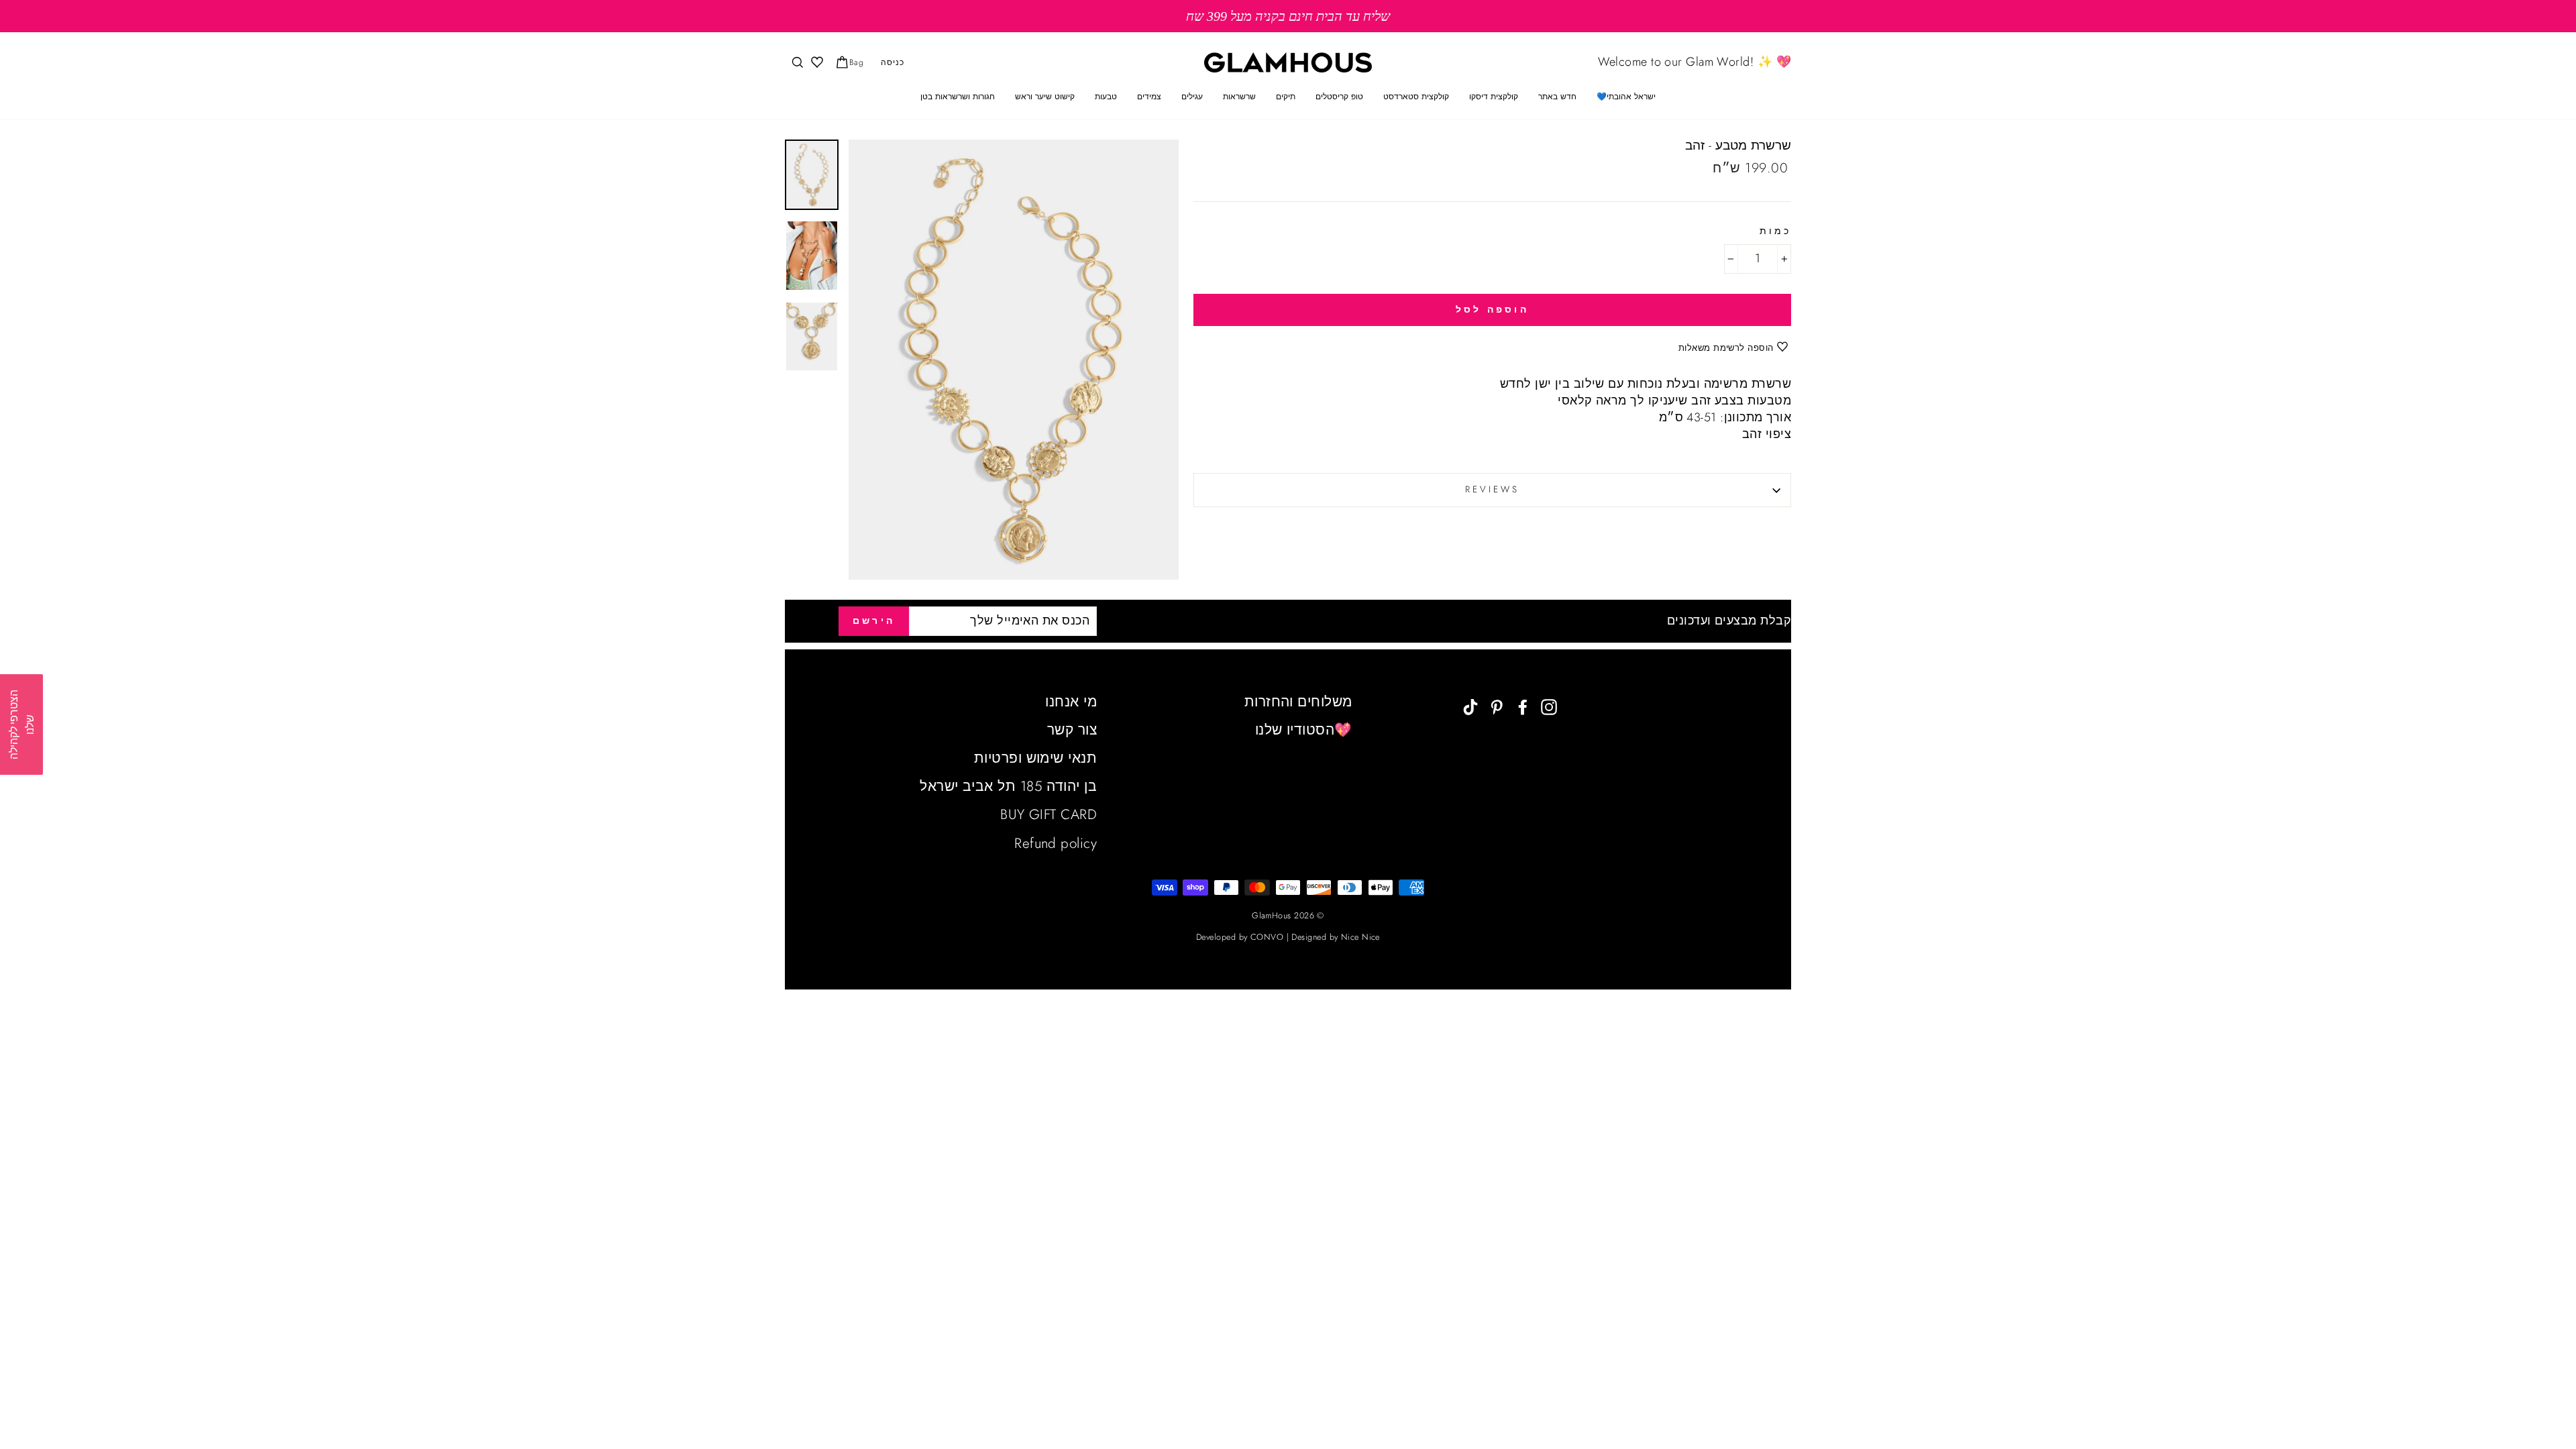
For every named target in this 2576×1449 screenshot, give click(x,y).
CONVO (1267, 937)
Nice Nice (1360, 937)
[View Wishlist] (816, 63)
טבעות (1106, 97)
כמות (1775, 231)
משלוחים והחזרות (1298, 702)
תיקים (1286, 97)
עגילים (1192, 97)
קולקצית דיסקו (1494, 97)
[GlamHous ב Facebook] (1523, 706)
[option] (1288, 16)
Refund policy (1056, 843)
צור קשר (1072, 730)
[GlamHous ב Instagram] (1549, 706)
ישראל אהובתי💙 (1626, 97)
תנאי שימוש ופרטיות (1035, 758)
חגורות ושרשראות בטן (958, 97)
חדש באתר (1557, 97)
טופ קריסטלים (1339, 97)
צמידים (1149, 97)
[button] (21, 724)
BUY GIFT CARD (1049, 814)
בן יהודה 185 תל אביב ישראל (1008, 786)
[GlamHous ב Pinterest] (1497, 706)
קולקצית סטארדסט (1416, 97)
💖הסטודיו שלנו (1304, 730)
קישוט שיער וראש (1045, 97)
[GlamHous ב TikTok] (1470, 706)
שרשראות (1239, 97)
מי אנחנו (1071, 702)
